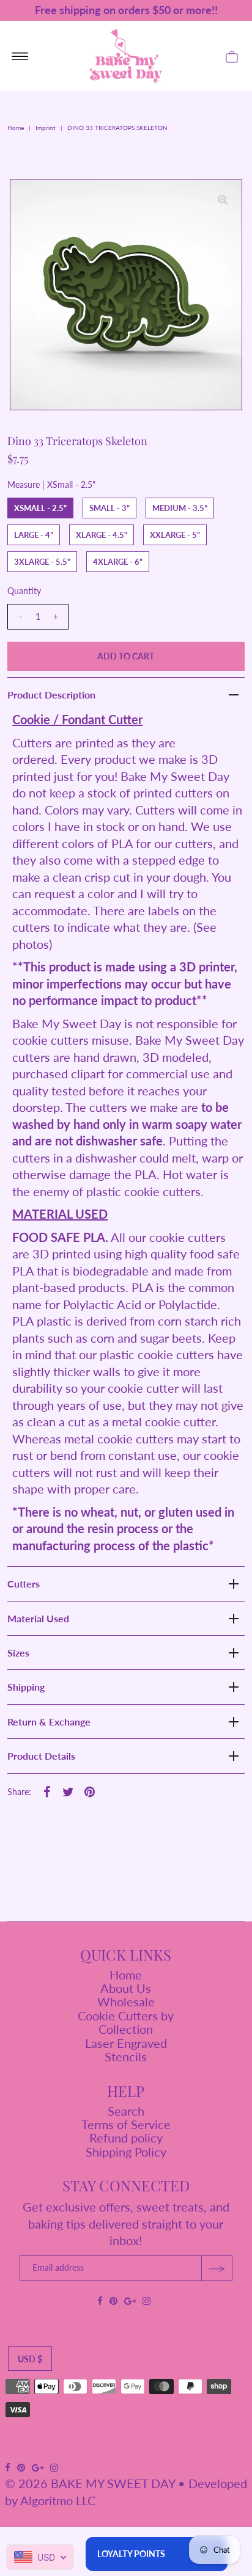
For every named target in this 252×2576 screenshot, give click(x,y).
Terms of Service (126, 2124)
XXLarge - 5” (175, 535)
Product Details (41, 1756)
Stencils (126, 2056)
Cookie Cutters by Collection (126, 2022)
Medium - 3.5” (180, 508)
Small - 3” (109, 508)
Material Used (38, 1618)
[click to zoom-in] (223, 198)
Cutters (24, 1584)
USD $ (30, 2359)
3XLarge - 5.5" (42, 562)
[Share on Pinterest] (89, 1790)
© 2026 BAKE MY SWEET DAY (90, 2483)
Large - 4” (34, 535)
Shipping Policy (126, 2152)
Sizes (18, 1653)
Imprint (46, 128)
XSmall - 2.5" (40, 508)
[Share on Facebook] (46, 1790)
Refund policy (126, 2138)
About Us (126, 1988)
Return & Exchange (49, 1722)
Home (16, 128)
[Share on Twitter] (68, 1790)
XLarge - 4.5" (102, 535)
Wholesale (126, 2001)
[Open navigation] (20, 56)
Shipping (26, 1687)
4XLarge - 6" (118, 562)
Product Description (51, 695)
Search (126, 2111)
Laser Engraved (126, 2043)
